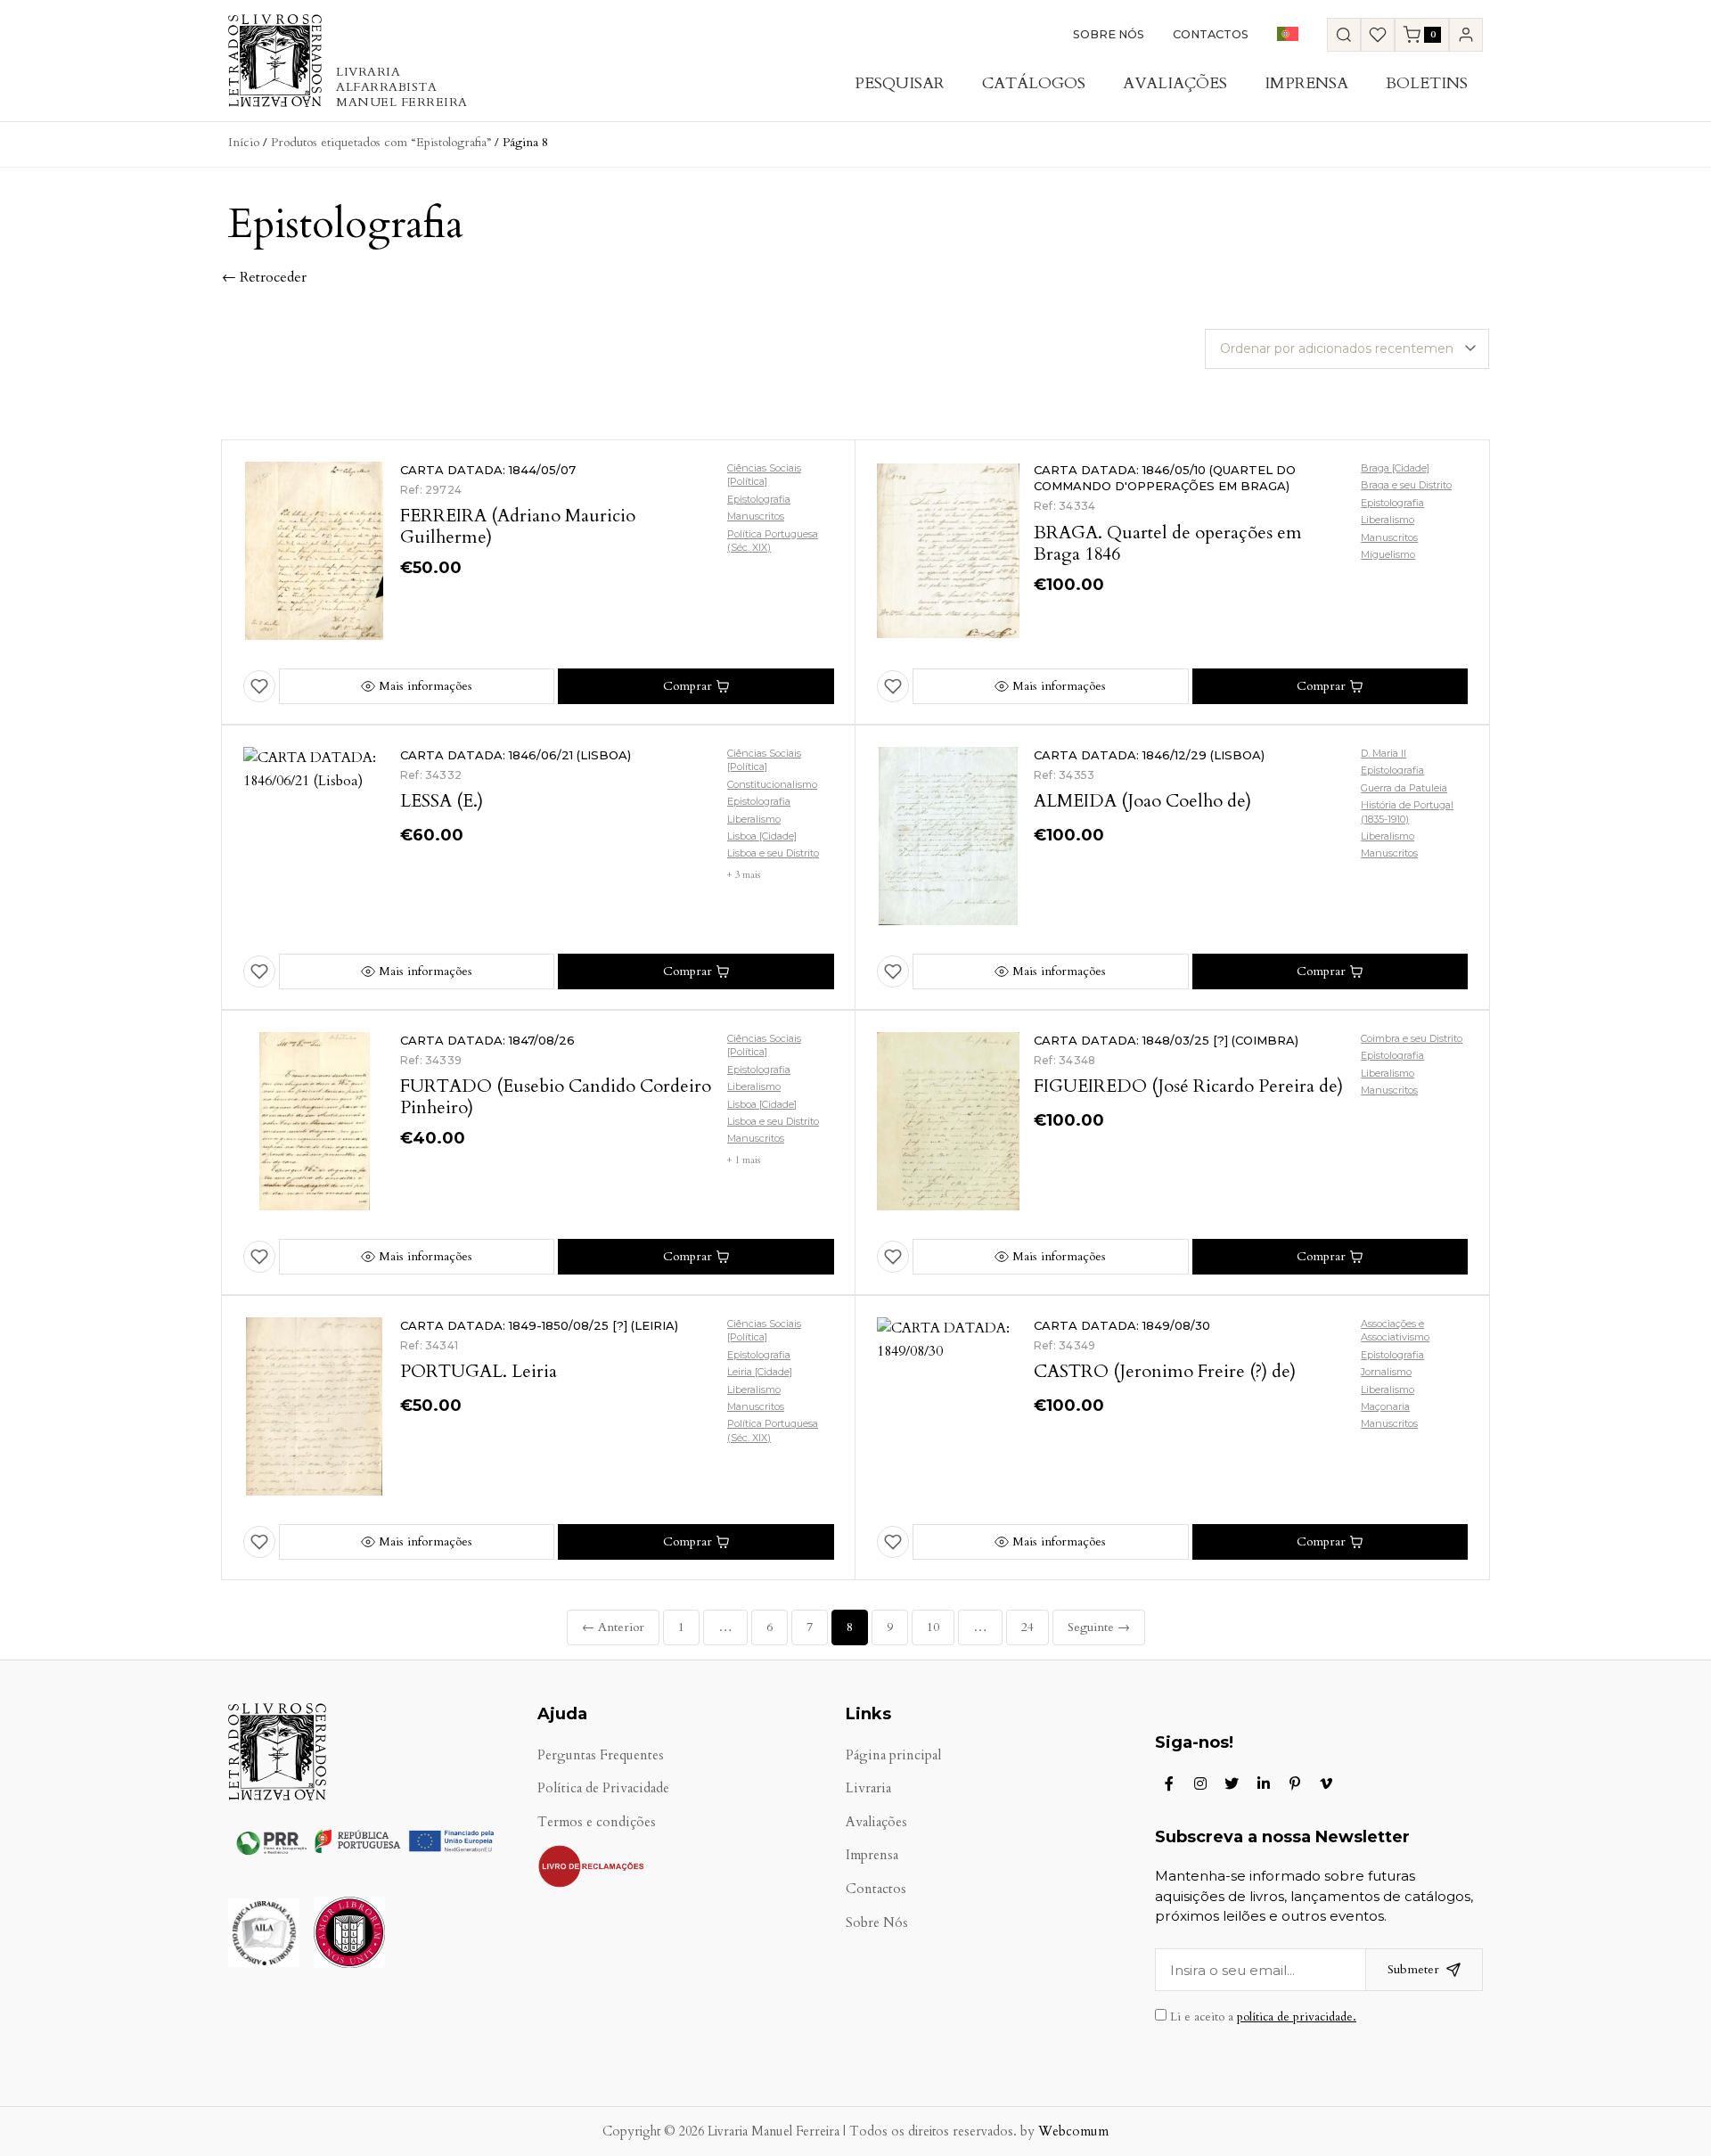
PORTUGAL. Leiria (479, 1371)
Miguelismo (1388, 554)
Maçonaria (1385, 1406)
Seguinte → (1099, 1627)
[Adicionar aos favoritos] (259, 686)
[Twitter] (1232, 1783)
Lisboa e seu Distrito (773, 853)
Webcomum (1073, 2131)
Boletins (1427, 83)
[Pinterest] (1295, 1783)
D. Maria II (1384, 753)
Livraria (868, 1788)
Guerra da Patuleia (1404, 788)
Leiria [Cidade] (760, 1372)
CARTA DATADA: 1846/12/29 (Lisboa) (1149, 755)
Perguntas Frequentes (601, 1755)
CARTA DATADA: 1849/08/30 (1122, 1325)
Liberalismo (1388, 520)
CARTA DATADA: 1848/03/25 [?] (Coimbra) (1166, 1040)
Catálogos (1034, 83)
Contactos (1211, 34)
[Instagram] (1200, 1783)
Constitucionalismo (772, 784)
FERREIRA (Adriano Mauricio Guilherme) (518, 526)
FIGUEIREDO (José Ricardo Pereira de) (1188, 1086)
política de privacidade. (1297, 2017)
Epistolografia (759, 499)
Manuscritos (756, 516)
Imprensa (1306, 83)
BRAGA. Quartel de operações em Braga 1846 (1168, 543)
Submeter (1413, 1969)
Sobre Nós (1109, 34)
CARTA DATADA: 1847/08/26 (487, 1040)
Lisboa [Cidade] (762, 836)
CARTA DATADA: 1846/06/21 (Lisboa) (516, 755)
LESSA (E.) (442, 801)
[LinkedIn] (1264, 1783)
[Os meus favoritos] (1378, 35)
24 (1027, 1627)
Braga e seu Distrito (1406, 485)
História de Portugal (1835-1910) (1407, 812)
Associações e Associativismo (1395, 1330)
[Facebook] (1169, 1783)
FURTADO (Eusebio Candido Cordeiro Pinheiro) (556, 1097)
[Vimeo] (1326, 1783)
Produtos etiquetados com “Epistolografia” (381, 142)
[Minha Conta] (1466, 35)
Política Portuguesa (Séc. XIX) (773, 541)
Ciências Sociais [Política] (764, 475)
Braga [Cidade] (1395, 468)
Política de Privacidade (603, 1788)
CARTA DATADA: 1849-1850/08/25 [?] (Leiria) (539, 1325)
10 (933, 1627)
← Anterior (613, 1627)
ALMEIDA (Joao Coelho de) (1142, 801)
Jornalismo (1386, 1372)
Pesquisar (900, 83)
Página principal (893, 1755)
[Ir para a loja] (1344, 35)
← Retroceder (264, 277)
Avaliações (1175, 83)
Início (244, 142)
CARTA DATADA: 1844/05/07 (488, 470)
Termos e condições (597, 1822)
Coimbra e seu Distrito (1412, 1038)
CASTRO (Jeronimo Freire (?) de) (1165, 1371)
